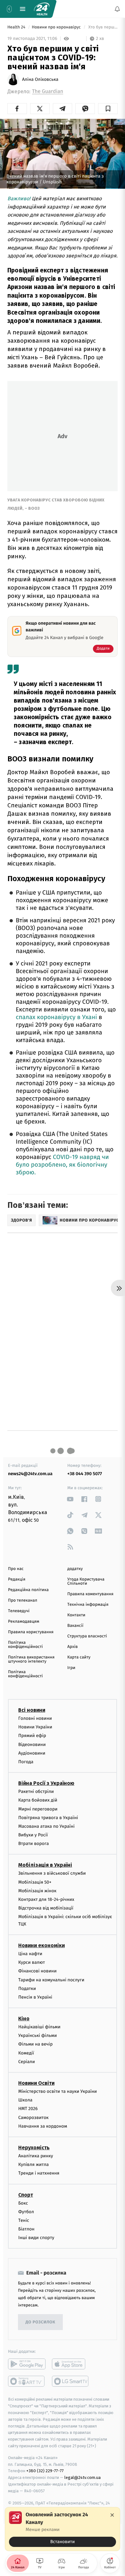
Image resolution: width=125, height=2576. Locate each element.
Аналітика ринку (36, 2156)
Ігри (71, 1668)
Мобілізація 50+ (35, 1882)
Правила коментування (90, 1594)
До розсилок (41, 2322)
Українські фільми (37, 2035)
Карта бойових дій (38, 1800)
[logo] (42, 9)
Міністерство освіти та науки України (58, 2091)
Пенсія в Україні (35, 1997)
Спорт (26, 2195)
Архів (72, 1647)
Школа (25, 2100)
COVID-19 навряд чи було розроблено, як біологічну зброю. (62, 1165)
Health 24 (17, 27)
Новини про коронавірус (57, 27)
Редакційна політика (28, 1590)
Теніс (24, 2220)
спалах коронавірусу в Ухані (56, 1017)
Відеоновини (32, 1745)
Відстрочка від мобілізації (46, 1908)
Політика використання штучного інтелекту (31, 1659)
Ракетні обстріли (36, 1791)
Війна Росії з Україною (46, 1783)
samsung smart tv (71, 2382)
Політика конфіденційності (25, 1645)
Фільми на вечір (35, 2044)
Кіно (24, 2019)
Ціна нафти (30, 1954)
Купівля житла (33, 2164)
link (70, 1499)
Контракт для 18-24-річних (46, 1899)
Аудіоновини (32, 1753)
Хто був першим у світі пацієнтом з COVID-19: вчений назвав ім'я (102, 27)
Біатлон (26, 2229)
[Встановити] (63, 2529)
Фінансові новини (37, 1971)
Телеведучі (19, 1611)
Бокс (23, 2203)
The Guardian (48, 91)
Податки (27, 1989)
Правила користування (31, 1632)
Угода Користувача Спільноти (86, 1581)
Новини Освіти (36, 2083)
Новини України (35, 1727)
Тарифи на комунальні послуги (51, 1980)
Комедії (26, 2053)
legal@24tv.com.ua (83, 2477)
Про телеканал (23, 1600)
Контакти (76, 1615)
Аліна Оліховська (40, 80)
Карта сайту (79, 1657)
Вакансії (75, 1626)
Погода (26, 1762)
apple (71, 2364)
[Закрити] (112, 2515)
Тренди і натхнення (39, 2173)
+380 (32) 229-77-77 (45, 2471)
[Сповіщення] (117, 9)
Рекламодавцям (24, 1622)
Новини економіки (42, 1945)
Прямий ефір (32, 1736)
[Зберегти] (108, 109)
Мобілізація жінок (37, 1891)
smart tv (27, 2382)
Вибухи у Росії (33, 1835)
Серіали (27, 2062)
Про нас (16, 1569)
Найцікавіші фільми (39, 2027)
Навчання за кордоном (43, 2126)
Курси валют (32, 1962)
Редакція (17, 1579)
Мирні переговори (38, 1809)
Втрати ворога (33, 1844)
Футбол (26, 2212)
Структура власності (87, 1636)
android (27, 2364)
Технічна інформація (88, 1605)
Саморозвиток (33, 2118)
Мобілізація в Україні (45, 1865)
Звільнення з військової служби (52, 1874)
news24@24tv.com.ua (30, 1474)
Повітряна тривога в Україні (48, 1818)
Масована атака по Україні (46, 1826)
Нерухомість (34, 2148)
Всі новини (32, 1710)
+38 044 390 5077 (85, 1474)
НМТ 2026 (28, 2109)
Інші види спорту (36, 2238)
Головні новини (35, 1718)
